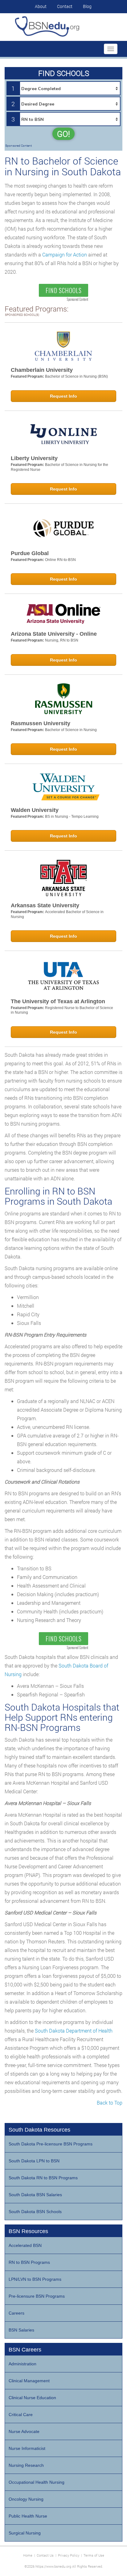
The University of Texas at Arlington (58, 1001)
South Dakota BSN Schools (35, 2212)
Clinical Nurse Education (32, 2398)
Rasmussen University (41, 723)
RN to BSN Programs (29, 2262)
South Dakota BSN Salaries (35, 2195)
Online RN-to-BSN (60, 560)
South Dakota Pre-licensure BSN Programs (51, 2144)
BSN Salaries (21, 2330)
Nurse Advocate (24, 2431)
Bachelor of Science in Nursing (71, 730)
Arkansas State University (45, 905)
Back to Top (110, 2103)
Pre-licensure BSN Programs (37, 2296)
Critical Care (21, 2415)
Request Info (63, 396)
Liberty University (34, 458)
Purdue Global (30, 553)
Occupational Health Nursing (37, 2482)
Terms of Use (94, 2555)
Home (28, 2555)
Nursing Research (26, 2465)
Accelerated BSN (25, 2245)
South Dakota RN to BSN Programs (43, 2178)
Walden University (35, 810)
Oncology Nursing (26, 2499)
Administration (23, 2364)
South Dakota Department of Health (74, 2031)
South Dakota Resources (39, 2130)
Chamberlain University (42, 370)
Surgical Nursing (25, 2533)
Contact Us (45, 2555)
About (41, 6)
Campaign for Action (65, 254)
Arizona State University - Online (54, 634)
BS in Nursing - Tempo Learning (72, 817)
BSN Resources (28, 2231)
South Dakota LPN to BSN (34, 2161)
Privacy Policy (69, 2555)
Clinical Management (29, 2381)
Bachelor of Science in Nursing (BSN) (76, 376)
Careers (16, 2313)
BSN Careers (25, 2350)
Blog (87, 6)
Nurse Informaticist (27, 2448)
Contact (65, 6)
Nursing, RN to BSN (62, 640)
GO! (63, 134)
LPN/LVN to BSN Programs (35, 2279)
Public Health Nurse (28, 2516)
